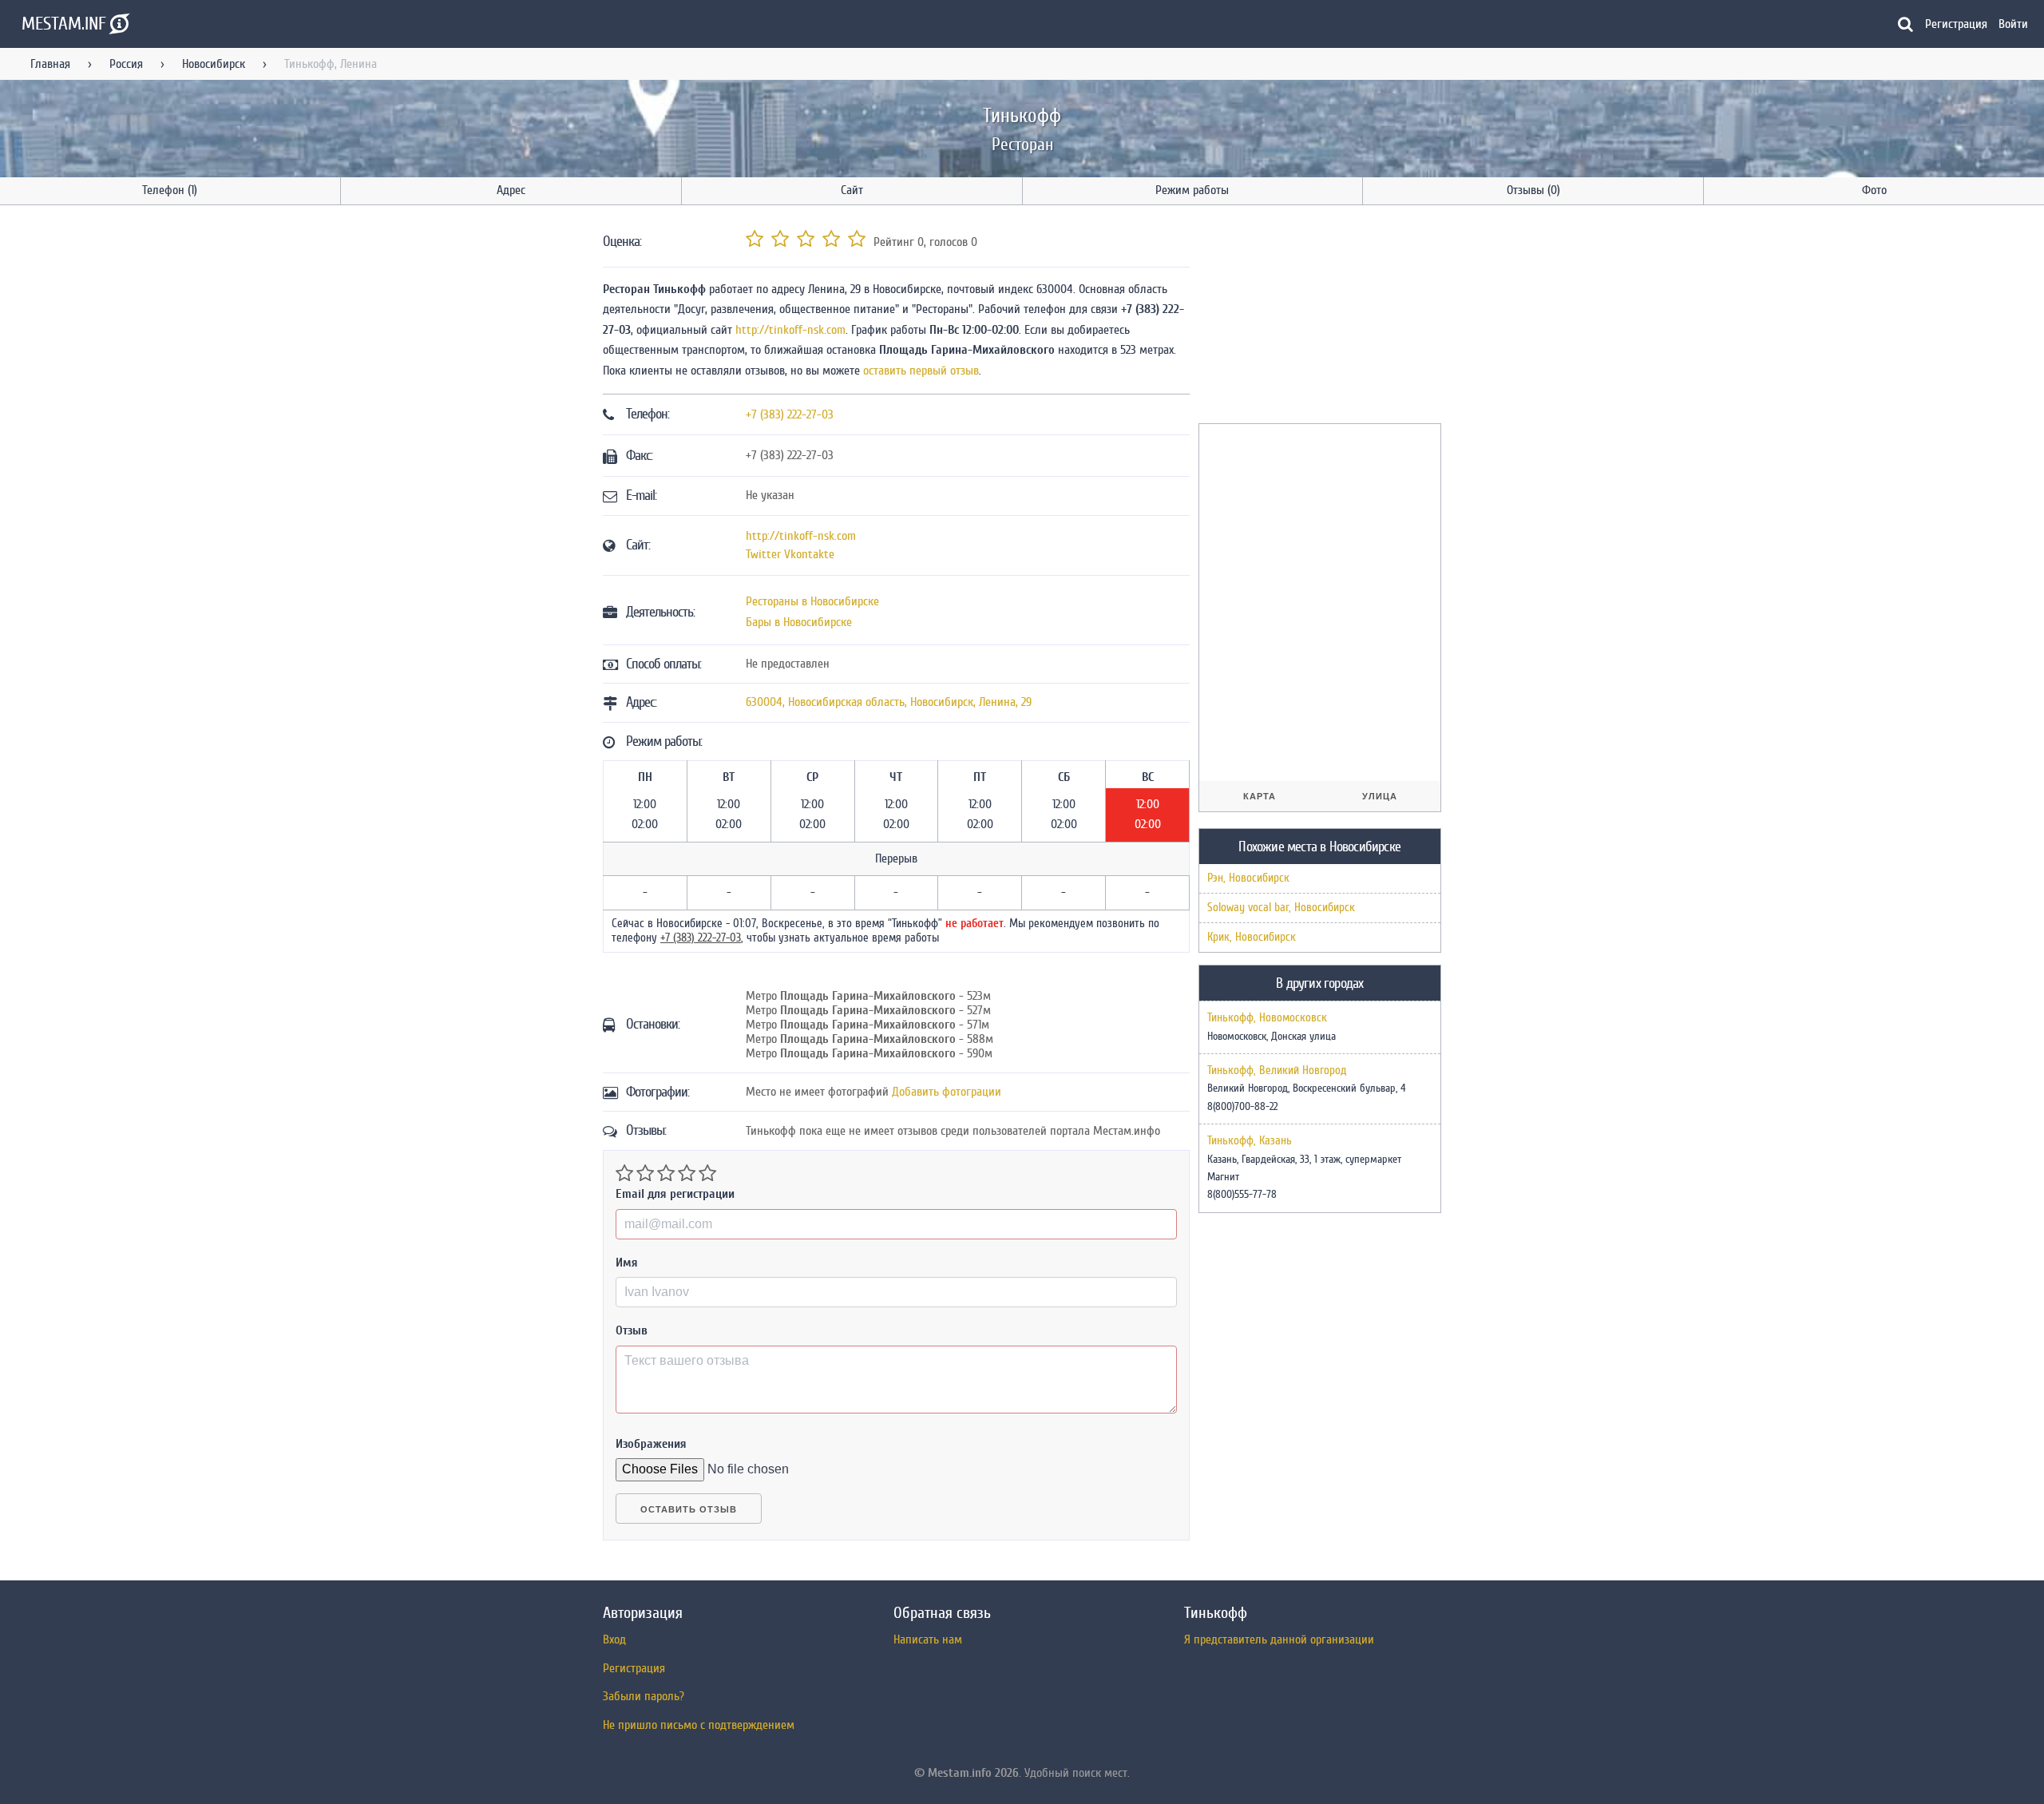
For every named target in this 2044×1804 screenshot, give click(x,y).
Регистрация (1956, 24)
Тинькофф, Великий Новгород (1277, 1071)
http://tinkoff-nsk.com (790, 330)
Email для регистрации (675, 1194)
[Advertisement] (1318, 317)
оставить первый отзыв (921, 371)
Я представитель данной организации (1279, 1639)
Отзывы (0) (1533, 190)
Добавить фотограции (947, 1092)
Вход (614, 1639)
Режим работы (1192, 190)
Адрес (511, 190)
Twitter (763, 554)
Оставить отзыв (689, 1509)
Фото (1874, 190)
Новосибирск (214, 64)
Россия (126, 64)
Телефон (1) (170, 190)
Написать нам (928, 1639)
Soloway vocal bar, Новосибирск (1281, 908)
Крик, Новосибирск (1252, 937)
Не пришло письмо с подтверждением (699, 1725)
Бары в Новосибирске (799, 622)
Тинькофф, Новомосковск (1267, 1018)
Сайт (852, 190)
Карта (1260, 796)
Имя (627, 1263)
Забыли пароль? (644, 1696)
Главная (50, 64)
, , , (889, 702)
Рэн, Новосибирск (1248, 878)
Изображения (651, 1444)
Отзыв (632, 1330)
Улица (1380, 796)
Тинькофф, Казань (1250, 1141)
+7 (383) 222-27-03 (790, 414)
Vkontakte (809, 554)
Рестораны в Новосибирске (812, 601)
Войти (2013, 24)
